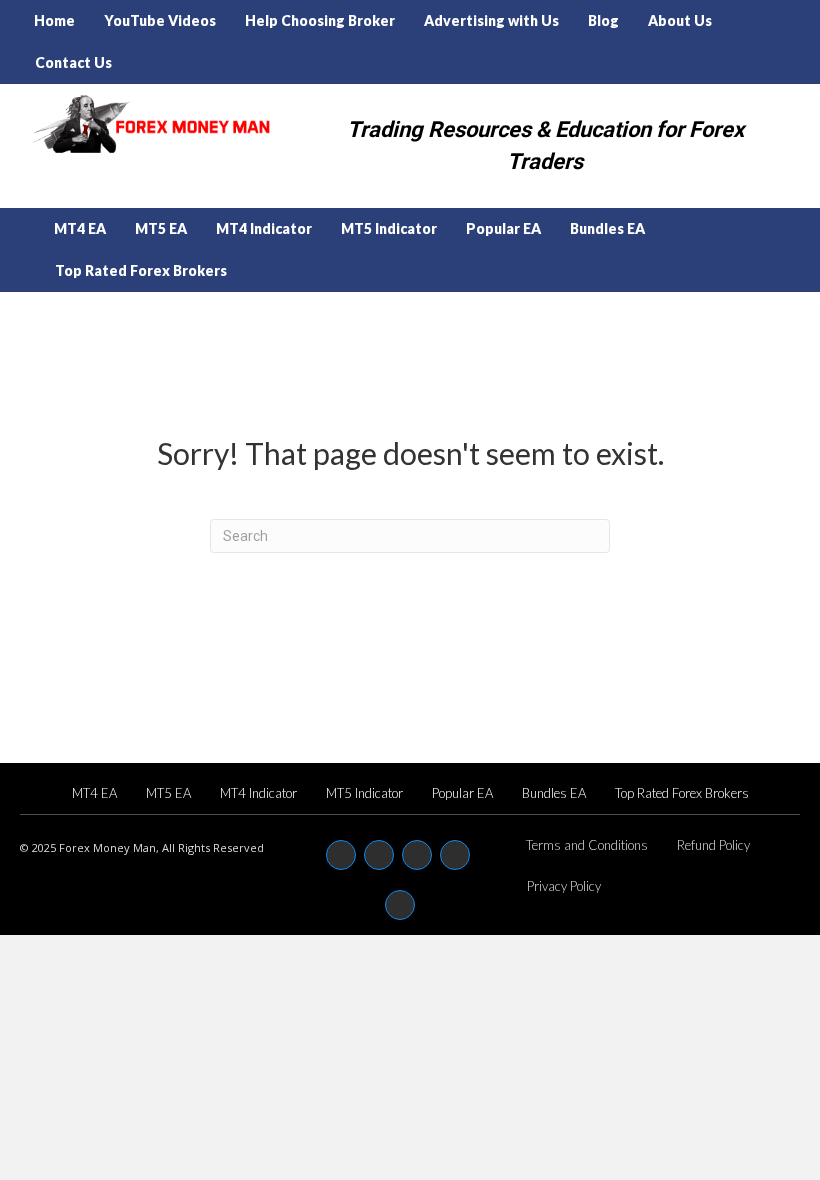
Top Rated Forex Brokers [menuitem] (141, 270)
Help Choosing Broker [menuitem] (320, 20)
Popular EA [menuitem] (503, 228)
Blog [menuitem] (603, 20)
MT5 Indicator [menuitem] (389, 228)
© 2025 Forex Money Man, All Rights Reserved (142, 847)
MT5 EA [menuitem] (161, 228)
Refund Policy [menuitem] (713, 845)
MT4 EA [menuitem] (80, 228)
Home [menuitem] (54, 20)
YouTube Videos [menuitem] (160, 20)
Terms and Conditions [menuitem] (587, 845)
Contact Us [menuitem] (73, 62)
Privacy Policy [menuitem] (564, 886)
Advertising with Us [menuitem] (491, 20)
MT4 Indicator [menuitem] (264, 228)
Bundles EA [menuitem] (607, 228)
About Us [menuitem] (680, 20)
